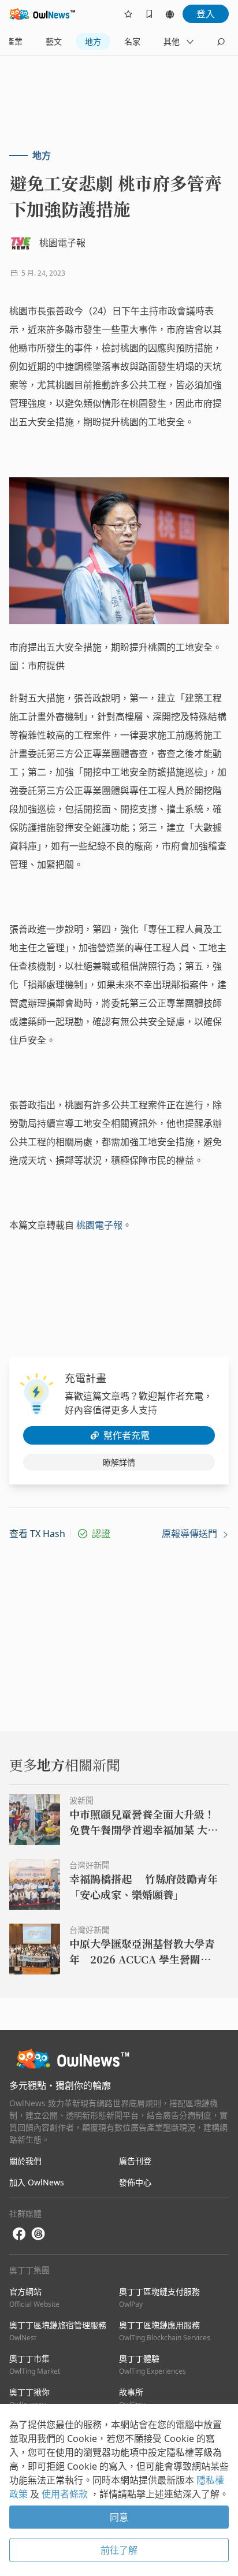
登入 (206, 14)
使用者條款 (66, 2494)
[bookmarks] (149, 14)
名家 (132, 41)
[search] (221, 42)
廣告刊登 (135, 2161)
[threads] (38, 2234)
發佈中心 (135, 2182)
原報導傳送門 (191, 1534)
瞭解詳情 (119, 1462)
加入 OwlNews (37, 2182)
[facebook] (19, 2234)
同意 (119, 2517)
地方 (93, 41)
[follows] (128, 14)
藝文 (54, 41)
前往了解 (119, 2550)
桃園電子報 (99, 1225)
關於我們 (25, 2161)
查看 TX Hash (37, 1534)
